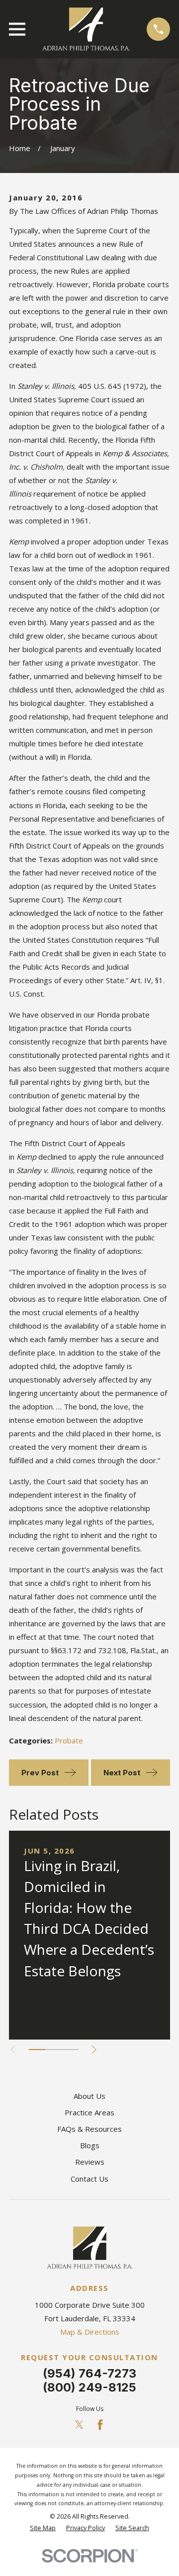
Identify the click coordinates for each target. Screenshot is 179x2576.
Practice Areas (89, 2112)
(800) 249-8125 (89, 2387)
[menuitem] (43, 2528)
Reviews (90, 2162)
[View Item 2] (53, 2050)
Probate (69, 1740)
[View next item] (94, 2050)
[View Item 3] (70, 2050)
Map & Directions (90, 2332)
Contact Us (89, 2179)
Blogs (90, 2145)
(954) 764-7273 (89, 2373)
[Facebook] (100, 2425)
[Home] (86, 29)
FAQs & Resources (89, 2129)
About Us (89, 2096)
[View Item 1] (37, 2050)
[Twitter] (79, 2425)
